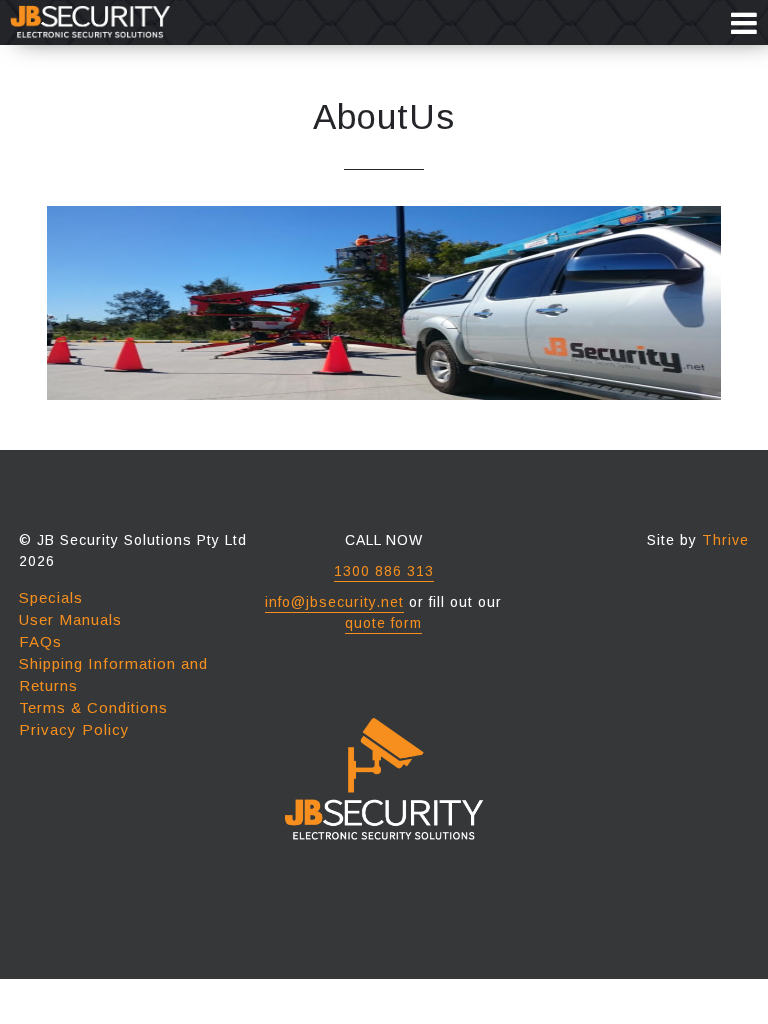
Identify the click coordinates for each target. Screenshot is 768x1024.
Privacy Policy (74, 729)
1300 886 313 (384, 571)
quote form (383, 623)
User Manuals (70, 619)
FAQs (40, 641)
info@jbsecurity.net (334, 602)
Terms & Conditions (93, 707)
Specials (51, 597)
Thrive (725, 540)
